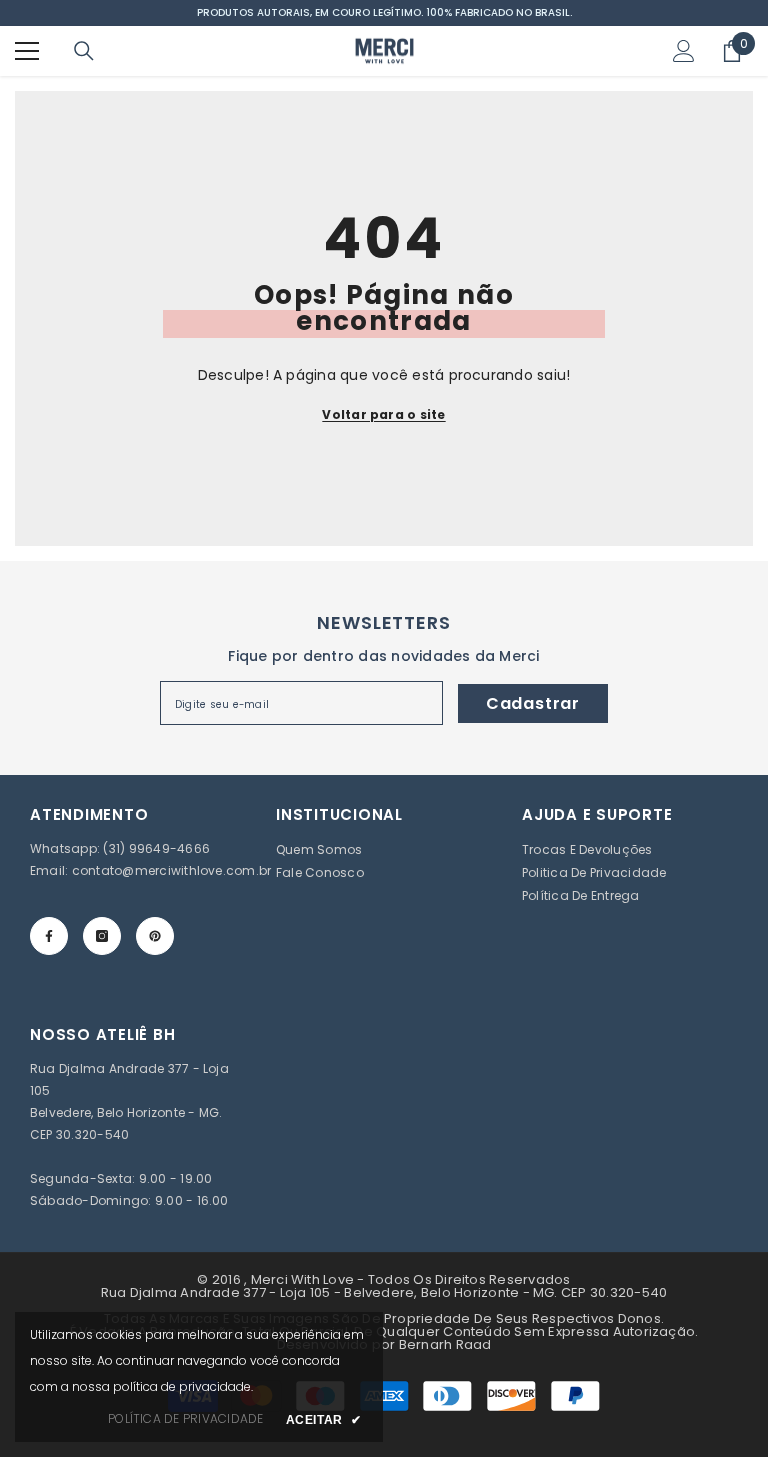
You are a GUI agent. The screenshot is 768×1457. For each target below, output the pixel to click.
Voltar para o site (383, 414)
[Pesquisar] (84, 51)
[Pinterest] (155, 936)
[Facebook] (49, 936)
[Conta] (684, 51)
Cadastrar (533, 703)
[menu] (27, 51)
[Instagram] (102, 936)
